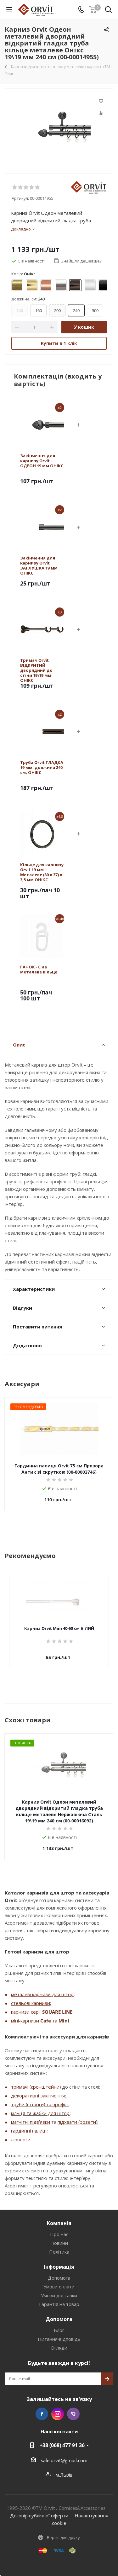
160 (39, 310)
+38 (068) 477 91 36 (62, 2445)
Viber (73, 2414)
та (55, 2021)
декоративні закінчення (38, 2096)
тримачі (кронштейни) (36, 2087)
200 (57, 310)
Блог (59, 2330)
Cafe (46, 2021)
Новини (59, 2243)
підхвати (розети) (77, 2122)
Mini (64, 2021)
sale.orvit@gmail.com (64, 2460)
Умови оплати (59, 2287)
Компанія (59, 2223)
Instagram (58, 2414)
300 (95, 310)
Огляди (59, 2348)
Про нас (59, 2234)
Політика (59, 2252)
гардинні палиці (29, 2131)
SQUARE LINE (57, 2012)
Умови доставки (59, 2295)
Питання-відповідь (59, 2339)
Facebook (42, 2414)
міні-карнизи (26, 2021)
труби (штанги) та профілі (40, 2104)
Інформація (59, 2267)
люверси (21, 2139)
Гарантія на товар (59, 2304)
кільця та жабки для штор (40, 2113)
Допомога (59, 2278)
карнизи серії (27, 2012)
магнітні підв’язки (31, 2122)
